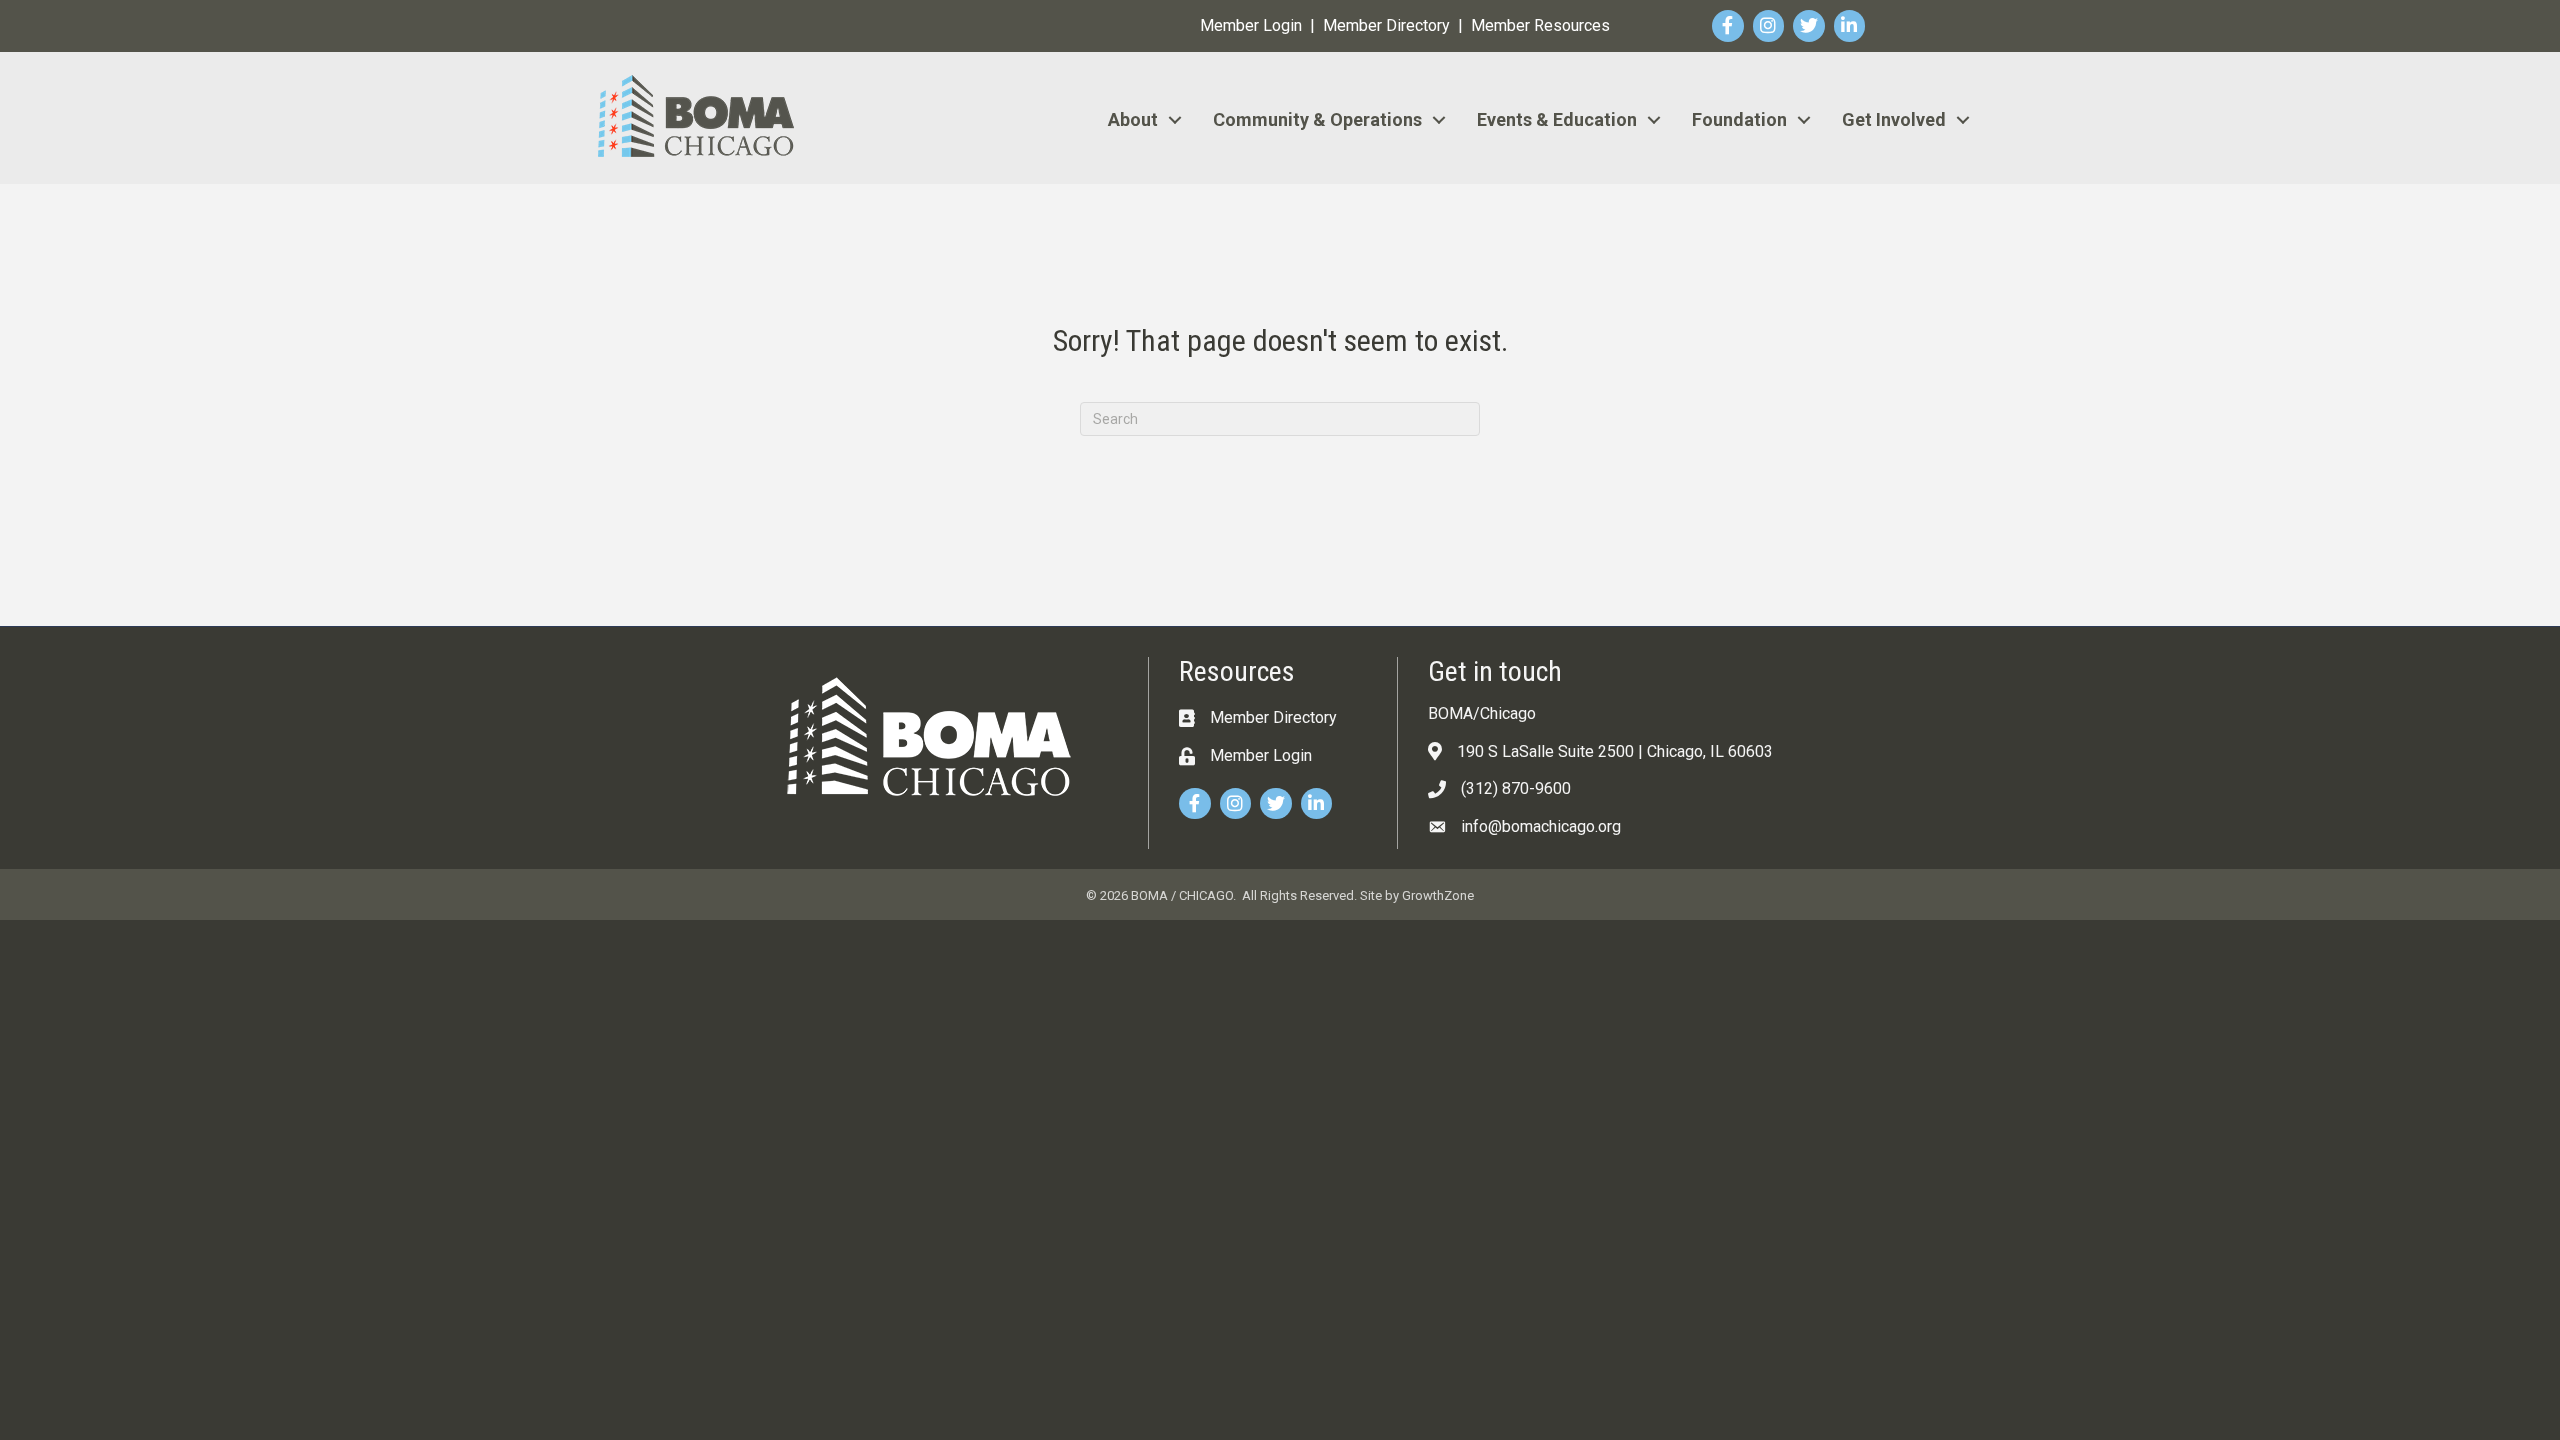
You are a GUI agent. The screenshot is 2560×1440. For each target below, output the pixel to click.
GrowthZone (1438, 895)
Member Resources (1540, 25)
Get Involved (1894, 119)
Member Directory (1386, 25)
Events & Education (1557, 119)
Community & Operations (1317, 119)
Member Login (1251, 25)
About (1133, 119)
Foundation (1739, 119)
